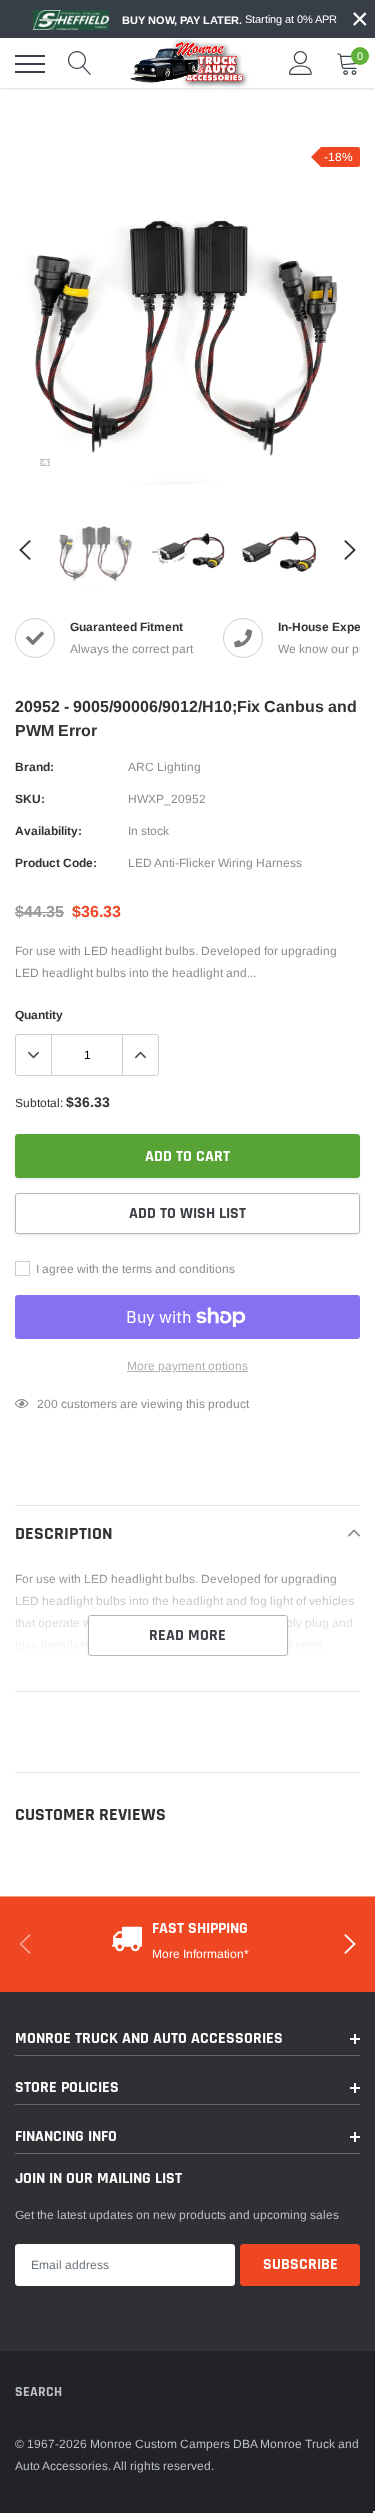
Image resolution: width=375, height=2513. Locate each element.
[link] (45, 462)
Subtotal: (39, 1103)
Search (38, 2392)
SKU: (30, 799)
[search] (80, 64)
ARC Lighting (164, 767)
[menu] (30, 64)
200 (47, 1404)
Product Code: (56, 863)
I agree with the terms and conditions (134, 1269)
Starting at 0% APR (229, 19)
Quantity (39, 1015)
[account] (301, 64)
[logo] (190, 63)
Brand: (34, 767)
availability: (48, 831)
